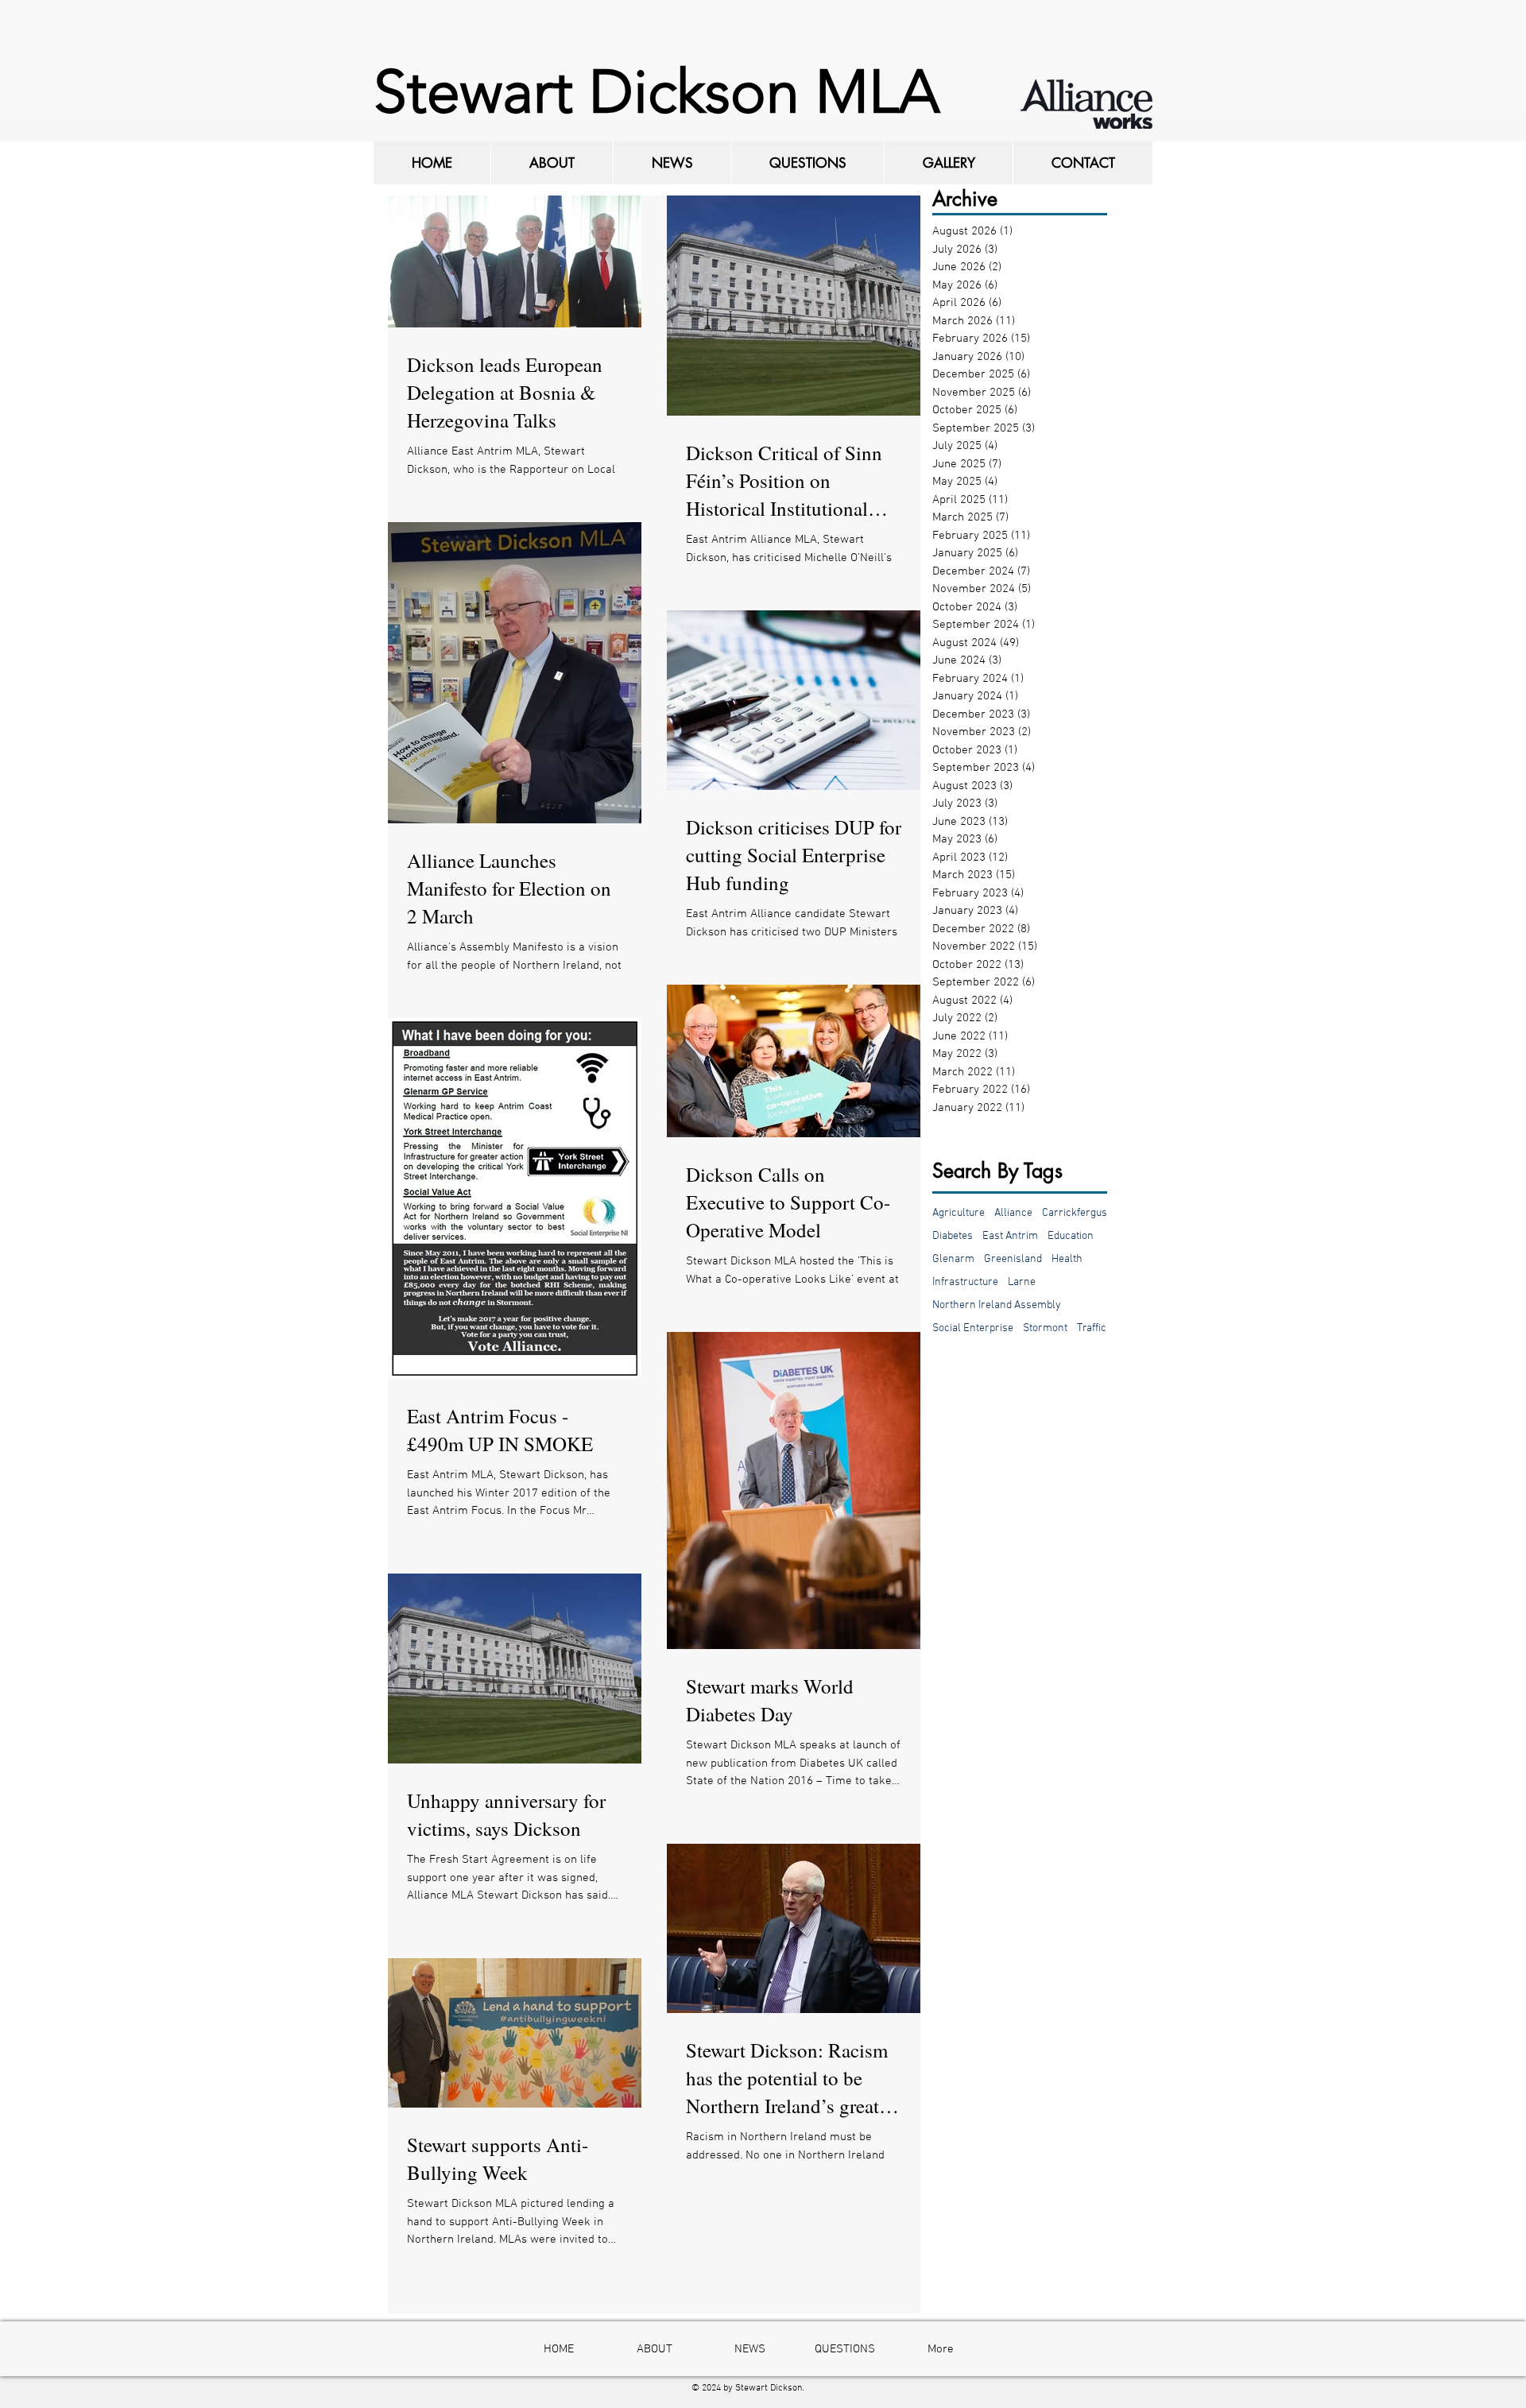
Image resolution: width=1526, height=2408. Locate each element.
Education (1071, 1236)
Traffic (1092, 1328)
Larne (1022, 1282)
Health (1067, 1259)
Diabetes (953, 1236)
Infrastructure (965, 1282)
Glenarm (953, 1259)
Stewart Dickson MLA (656, 92)
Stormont (1045, 1328)
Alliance (1013, 1213)
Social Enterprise (973, 1328)
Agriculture (959, 1213)
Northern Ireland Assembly (997, 1305)
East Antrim (1010, 1236)
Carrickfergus (1075, 1213)
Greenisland (1013, 1259)
